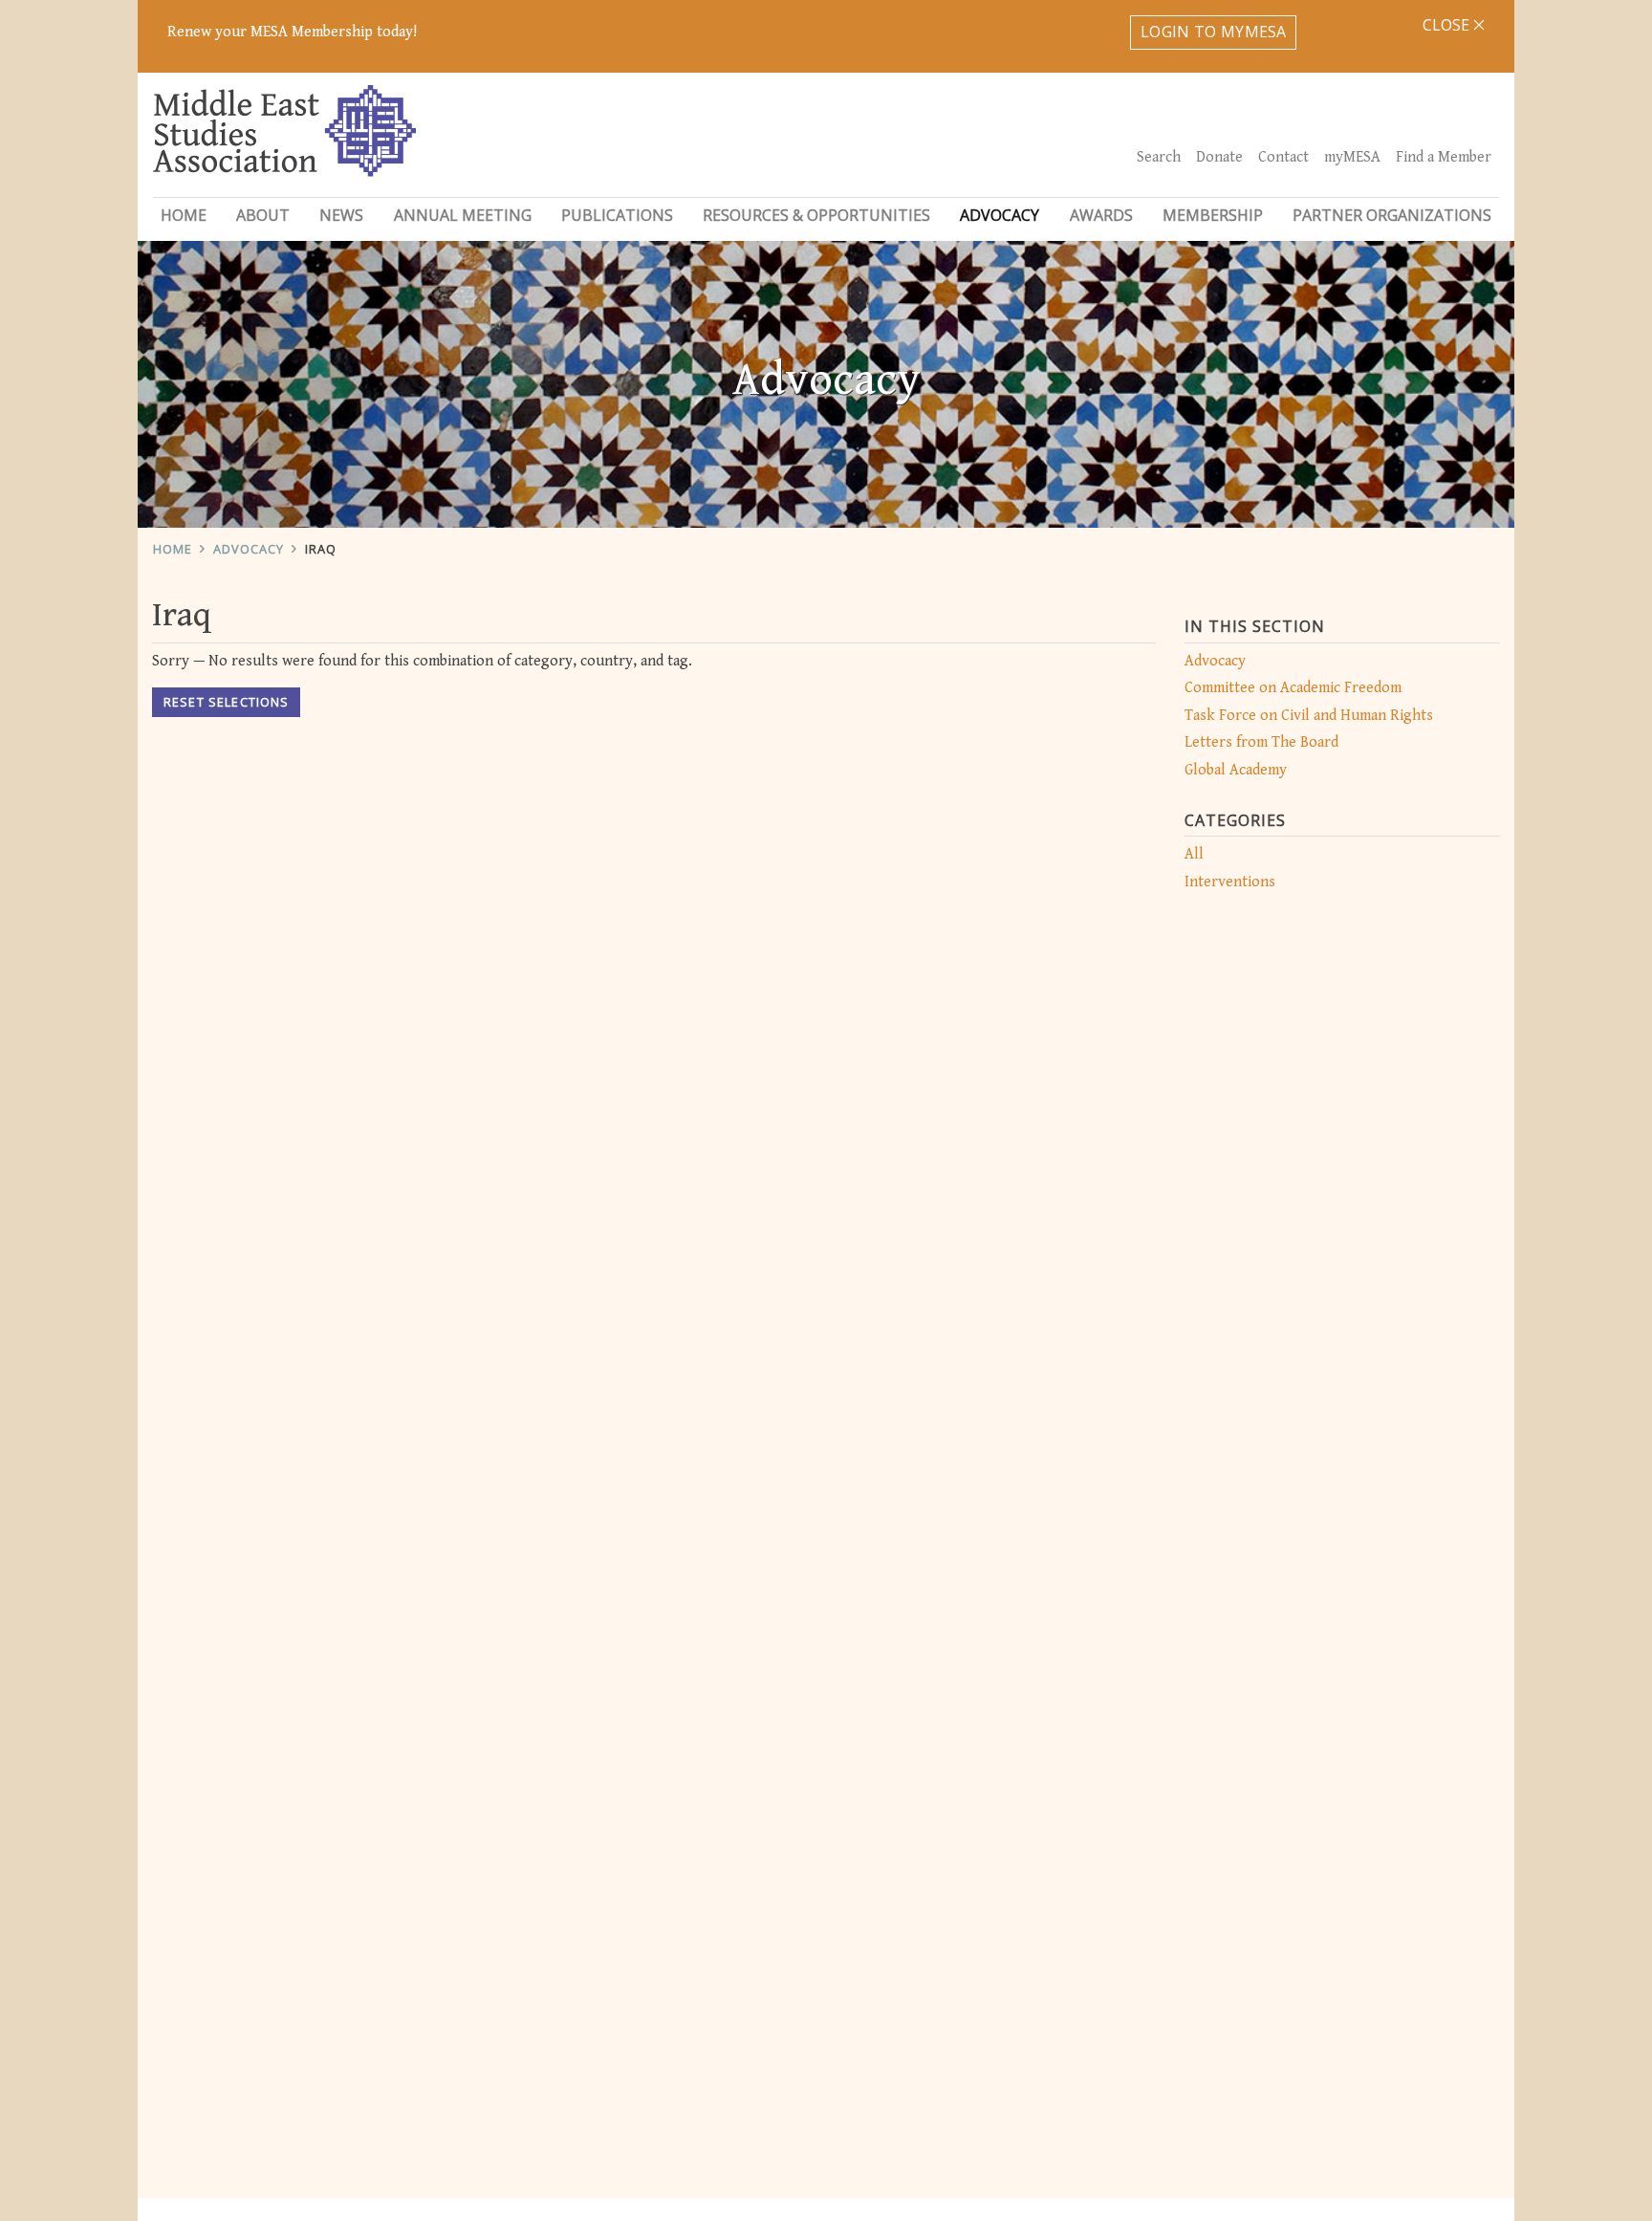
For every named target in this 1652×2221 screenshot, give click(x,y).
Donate (1219, 157)
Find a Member (1444, 157)
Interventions (1230, 882)
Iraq (321, 549)
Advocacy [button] (1000, 215)
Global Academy (1236, 770)
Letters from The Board (1261, 742)
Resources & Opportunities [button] (816, 215)
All (1194, 854)
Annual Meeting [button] (463, 215)
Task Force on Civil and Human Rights (1309, 716)
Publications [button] (617, 215)
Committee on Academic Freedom (1293, 688)
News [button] (341, 215)
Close (1448, 25)
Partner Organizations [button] (1392, 215)
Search (1159, 157)
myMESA (1352, 157)
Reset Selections (226, 702)
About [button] (263, 215)
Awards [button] (1101, 215)
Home (184, 215)
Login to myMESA (1214, 32)
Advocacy (249, 549)
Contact (1283, 157)
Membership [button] (1213, 215)
